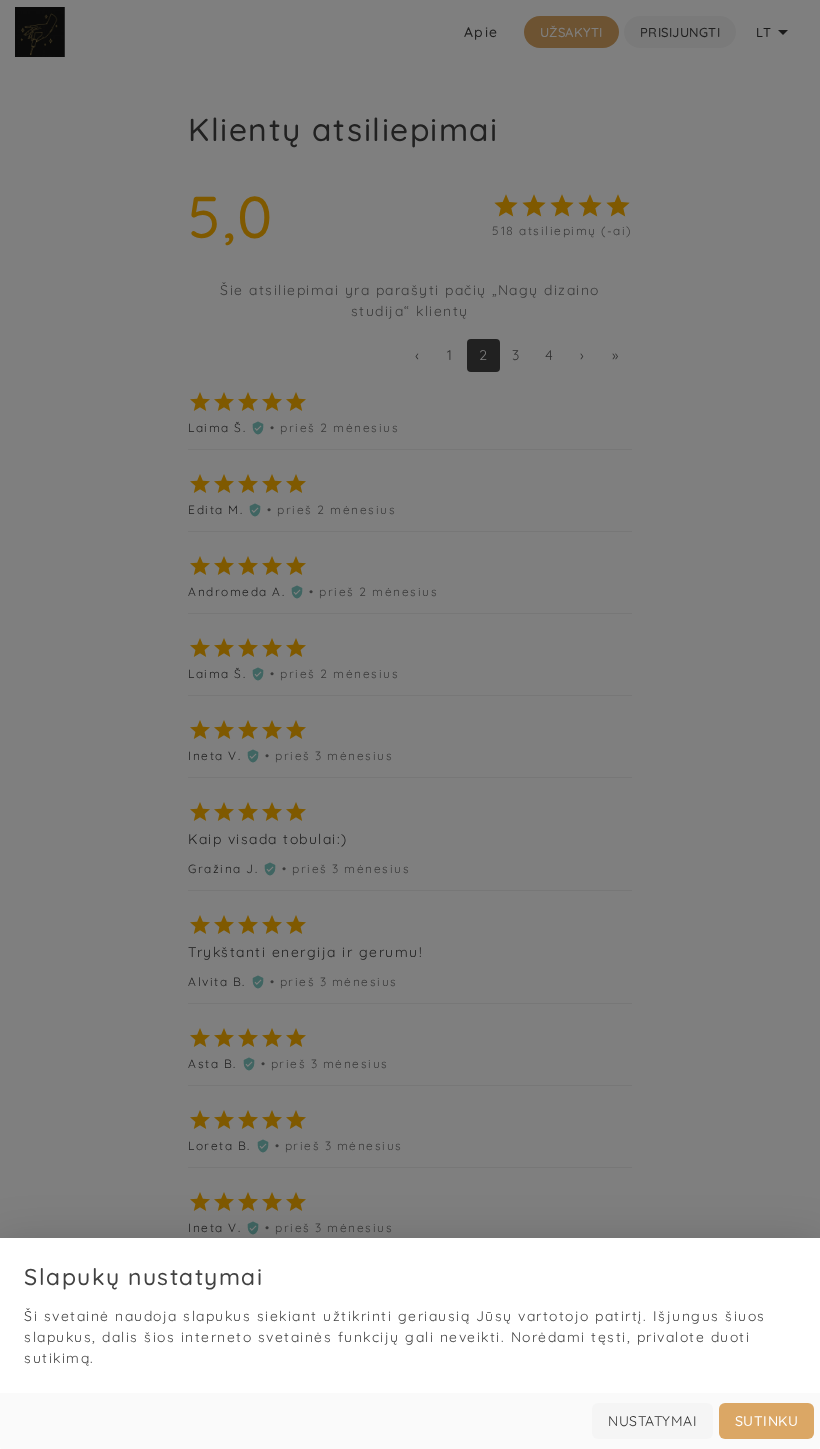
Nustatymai (652, 1421)
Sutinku (767, 1421)
